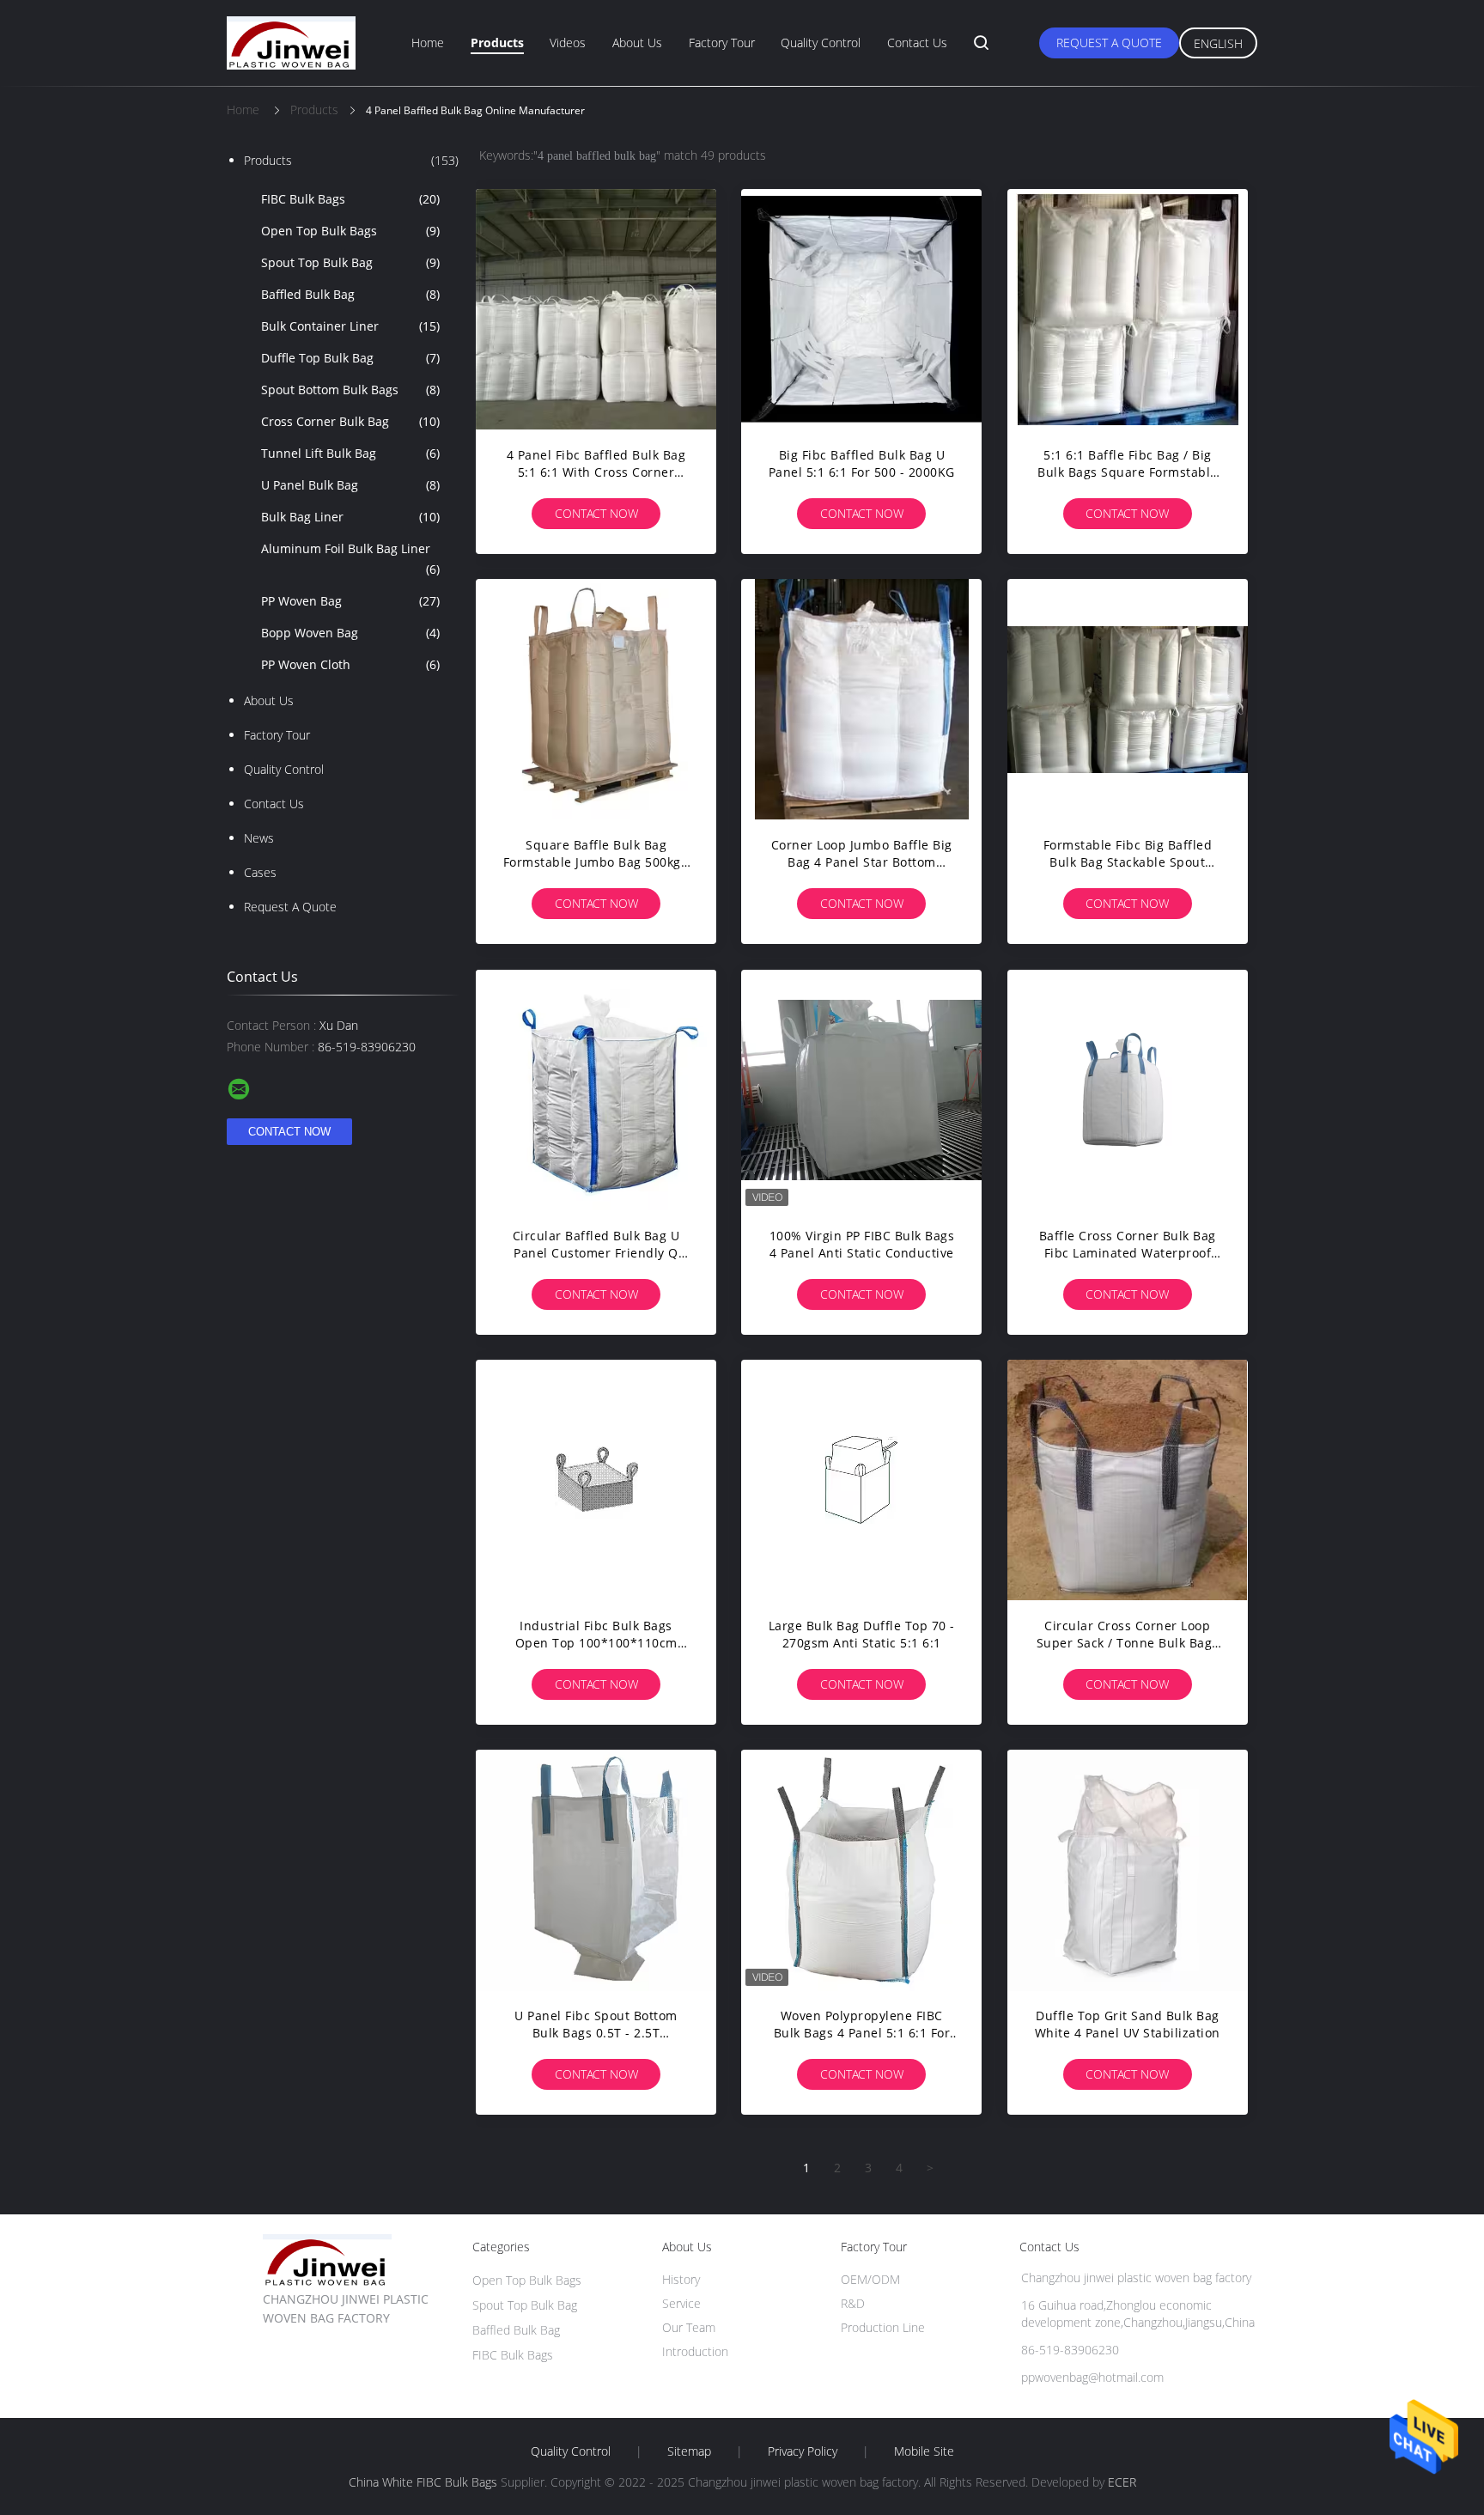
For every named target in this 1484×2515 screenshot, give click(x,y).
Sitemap (689, 2451)
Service (681, 2303)
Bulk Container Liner (350, 326)
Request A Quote (1109, 43)
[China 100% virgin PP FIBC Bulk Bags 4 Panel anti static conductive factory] (861, 1090)
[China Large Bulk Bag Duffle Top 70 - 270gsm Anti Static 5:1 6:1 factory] (861, 1480)
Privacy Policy (803, 2451)
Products (497, 43)
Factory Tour (722, 43)
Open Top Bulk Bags (350, 231)
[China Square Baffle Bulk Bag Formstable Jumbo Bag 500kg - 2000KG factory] (596, 699)
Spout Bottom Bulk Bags (350, 390)
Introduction (695, 2351)
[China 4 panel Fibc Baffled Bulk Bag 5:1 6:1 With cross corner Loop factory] (596, 309)
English (1218, 43)
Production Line (883, 2327)
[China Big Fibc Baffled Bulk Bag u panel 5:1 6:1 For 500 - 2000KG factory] (861, 309)
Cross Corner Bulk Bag (350, 421)
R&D (853, 2303)
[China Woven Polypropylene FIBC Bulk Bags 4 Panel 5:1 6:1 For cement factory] (861, 1870)
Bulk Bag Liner (350, 517)
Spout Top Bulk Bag (350, 262)
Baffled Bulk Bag (350, 294)
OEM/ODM (870, 2279)
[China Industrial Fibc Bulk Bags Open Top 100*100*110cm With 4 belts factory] (596, 1480)
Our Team (689, 2327)
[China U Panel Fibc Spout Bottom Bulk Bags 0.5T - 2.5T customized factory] (596, 1870)
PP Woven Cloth (350, 664)
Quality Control (821, 43)
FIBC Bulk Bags (350, 199)
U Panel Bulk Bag (350, 485)
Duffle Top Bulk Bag (350, 358)
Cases (260, 872)
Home (428, 43)
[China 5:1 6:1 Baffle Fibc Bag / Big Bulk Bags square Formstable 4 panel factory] (1128, 309)
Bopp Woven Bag (350, 633)
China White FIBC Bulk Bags (423, 2482)
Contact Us (917, 43)
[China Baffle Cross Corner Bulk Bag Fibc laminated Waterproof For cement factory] (1128, 1090)
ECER (1122, 2482)
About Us (637, 43)
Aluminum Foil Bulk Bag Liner (350, 559)
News (259, 838)
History (681, 2279)
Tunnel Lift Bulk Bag (350, 453)
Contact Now (596, 513)
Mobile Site (924, 2451)
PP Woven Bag (350, 601)
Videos (568, 43)
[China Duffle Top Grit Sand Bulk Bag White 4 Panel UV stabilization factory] (1128, 1870)
